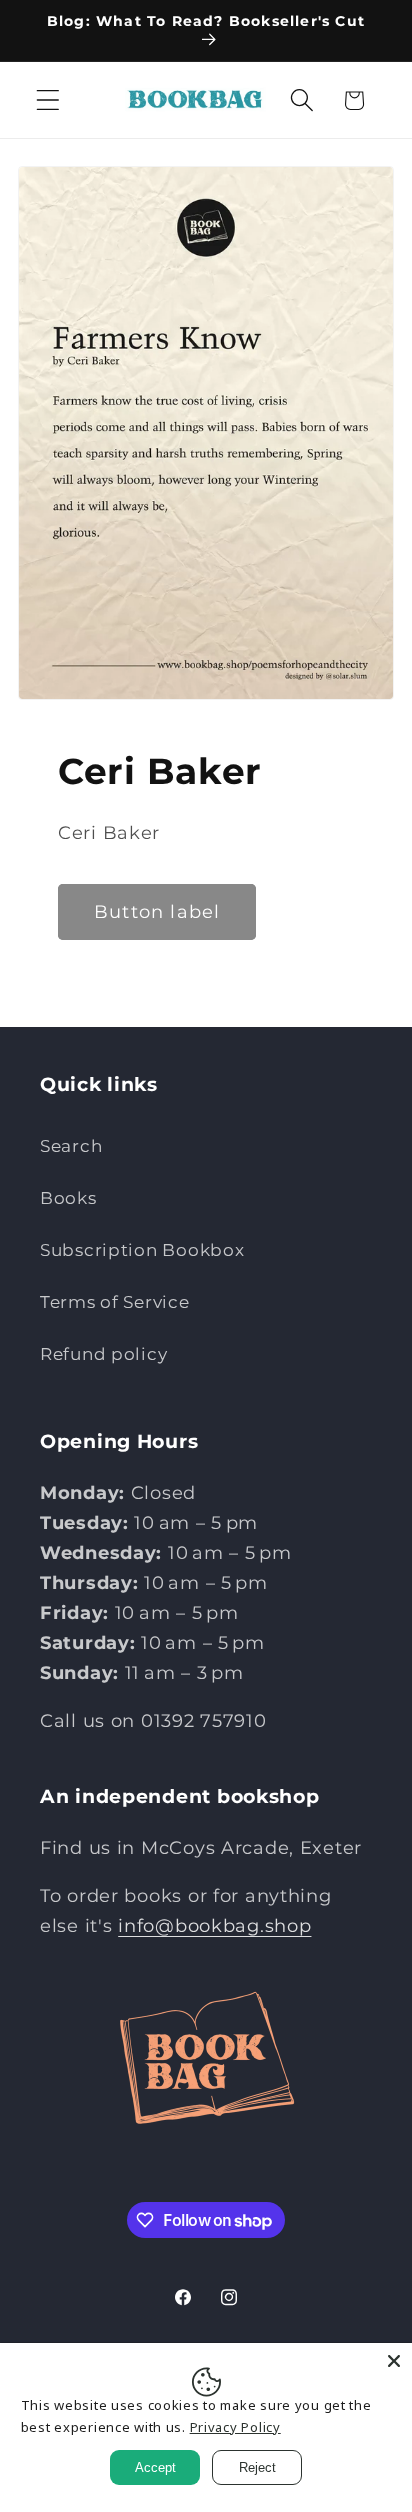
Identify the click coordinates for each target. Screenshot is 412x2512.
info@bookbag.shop (214, 1926)
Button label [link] (157, 912)
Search (71, 1146)
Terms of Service (115, 1302)
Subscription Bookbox (142, 1250)
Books (68, 1198)
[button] (48, 100)
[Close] (394, 2361)
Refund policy (103, 1354)
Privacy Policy (235, 2427)
